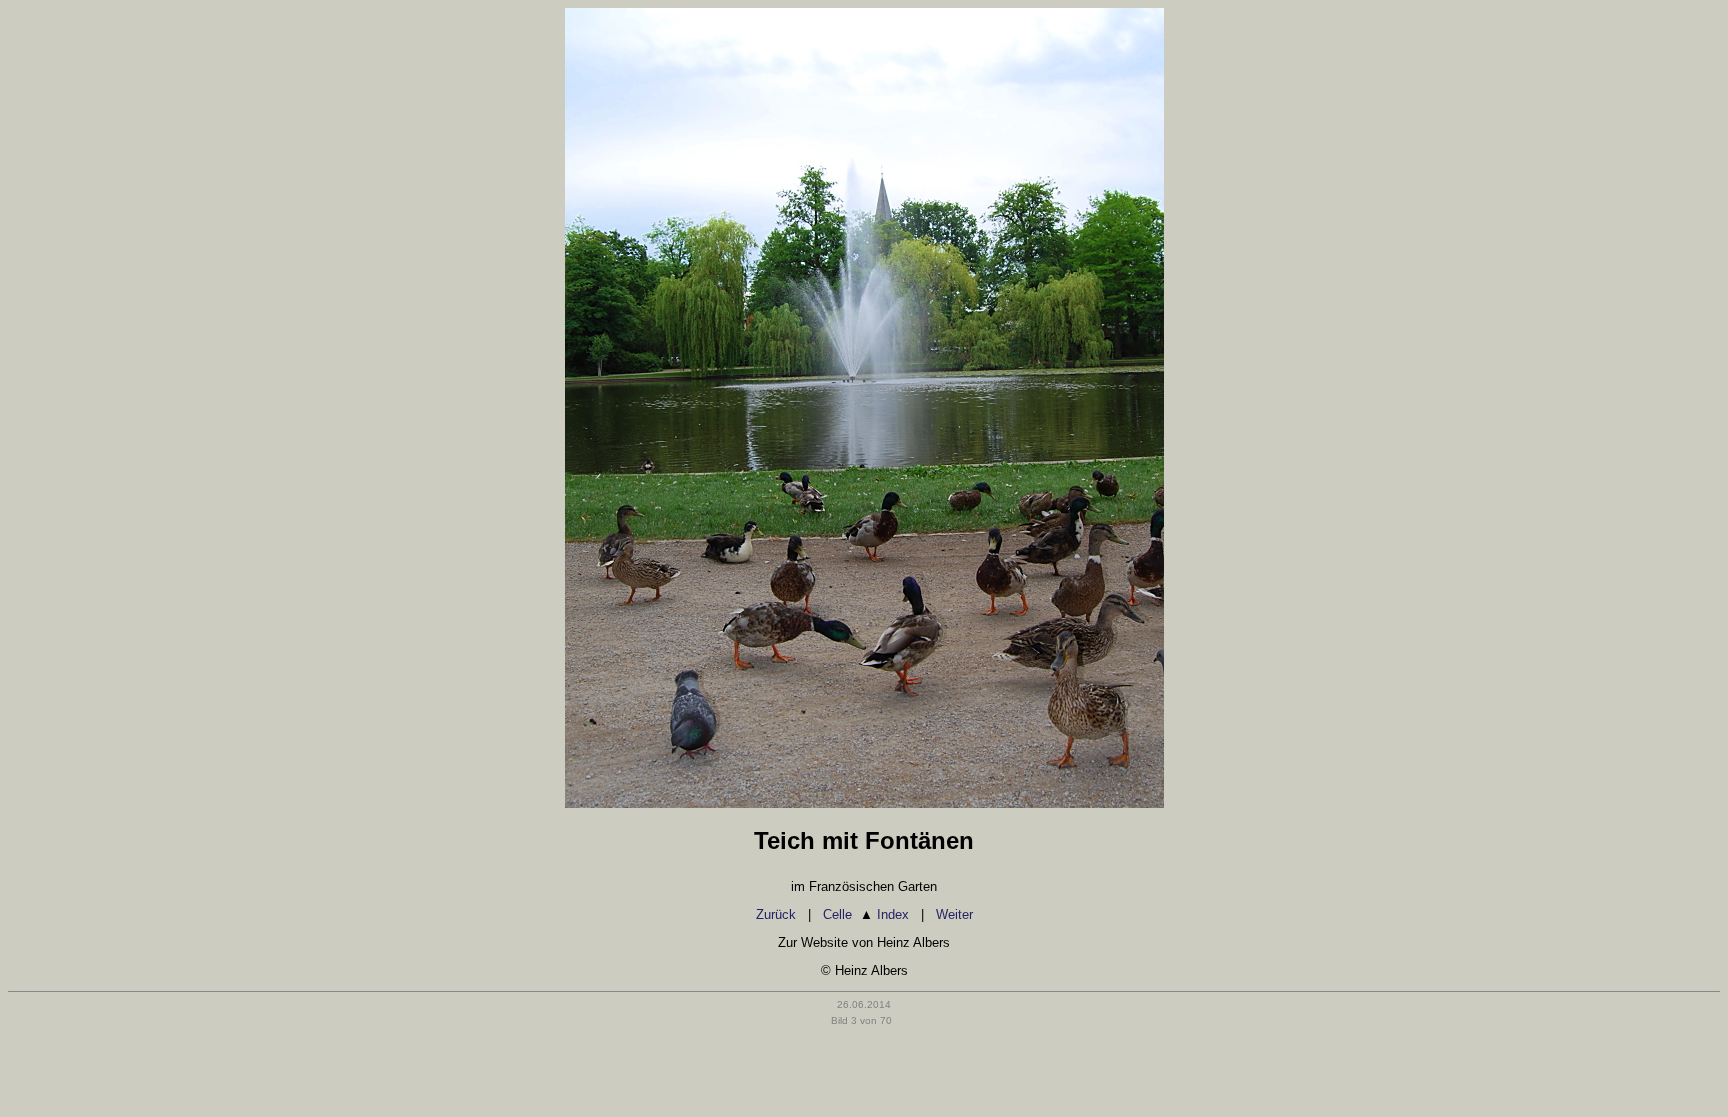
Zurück (776, 914)
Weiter (954, 914)
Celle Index (866, 914)
